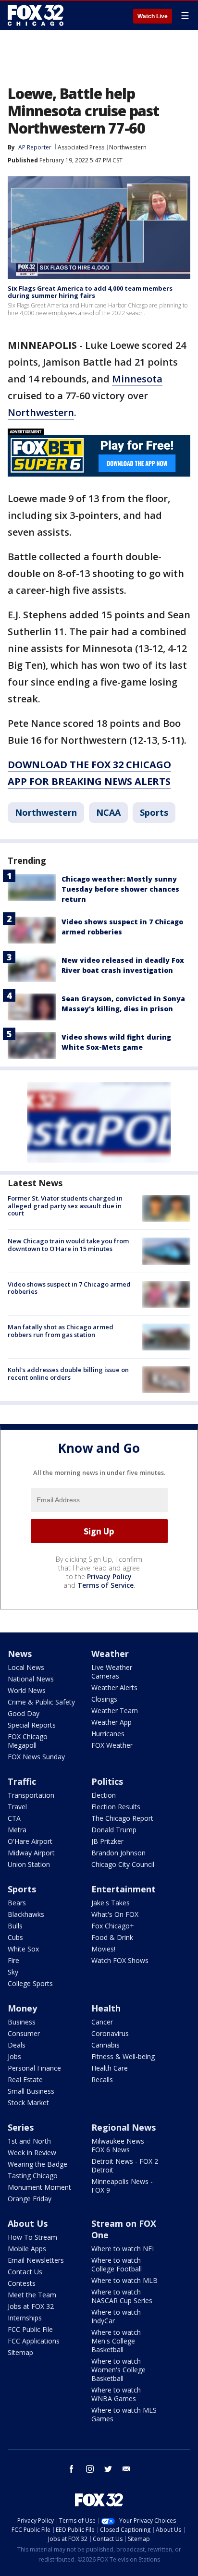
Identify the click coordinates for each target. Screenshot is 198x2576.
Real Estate (25, 2079)
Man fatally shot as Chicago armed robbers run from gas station (61, 1331)
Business (22, 2022)
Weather (110, 1654)
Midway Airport (31, 1853)
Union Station (29, 1864)
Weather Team (115, 1711)
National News (31, 1679)
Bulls (15, 1926)
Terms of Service (105, 1585)
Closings (104, 1699)
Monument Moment (39, 2187)
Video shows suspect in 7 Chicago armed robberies (69, 1288)
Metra (17, 1830)
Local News (26, 1667)
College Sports (30, 1983)
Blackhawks (26, 1914)
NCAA (108, 812)
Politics (107, 1781)
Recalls (102, 2079)
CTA (14, 1818)
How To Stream (32, 2237)
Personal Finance (34, 2068)
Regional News (124, 2127)
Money (22, 2008)
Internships (25, 2318)
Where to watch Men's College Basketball (116, 2341)
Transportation (31, 1795)
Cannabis (105, 2045)
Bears (17, 1903)
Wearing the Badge (37, 2164)
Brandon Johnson (118, 1853)
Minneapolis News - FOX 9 (122, 2186)
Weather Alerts (114, 1687)
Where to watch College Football (117, 2264)
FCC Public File (30, 2329)
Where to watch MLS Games (124, 2414)
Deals (17, 2045)
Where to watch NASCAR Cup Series (122, 2296)
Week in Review (32, 2153)
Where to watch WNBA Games (116, 2394)
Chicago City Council (123, 1864)
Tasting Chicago (33, 2176)
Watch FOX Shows (120, 1960)
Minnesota (137, 379)
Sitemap (20, 2352)
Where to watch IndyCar (116, 2316)
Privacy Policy (109, 1576)
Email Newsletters (36, 2260)
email (126, 2469)
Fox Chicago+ (113, 1926)
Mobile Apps (27, 2249)
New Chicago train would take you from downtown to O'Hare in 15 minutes (68, 1245)
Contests (22, 2283)
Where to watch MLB (124, 2280)
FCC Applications (34, 2341)
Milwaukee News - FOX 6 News (120, 2145)
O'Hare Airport (30, 1841)
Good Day (24, 1713)
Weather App (111, 1722)
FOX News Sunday (36, 1757)
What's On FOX (115, 1914)
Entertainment (124, 1889)
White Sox (23, 1949)
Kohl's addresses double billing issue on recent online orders (68, 1374)
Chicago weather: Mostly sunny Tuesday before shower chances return (120, 889)
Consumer (24, 2033)
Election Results (116, 1807)
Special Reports (32, 1725)
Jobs (14, 2056)
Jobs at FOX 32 (31, 2306)
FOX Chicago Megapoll (28, 1741)
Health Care (110, 2068)
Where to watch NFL (124, 2249)
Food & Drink (112, 1937)
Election (104, 1795)
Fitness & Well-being (123, 2056)
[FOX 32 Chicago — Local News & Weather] (36, 15)
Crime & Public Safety (41, 1702)
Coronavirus (110, 2033)
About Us (28, 2223)
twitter (108, 2469)
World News (27, 1690)
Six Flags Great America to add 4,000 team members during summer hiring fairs (90, 292)
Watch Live (153, 16)
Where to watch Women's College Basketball (118, 2370)
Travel (17, 1807)
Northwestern (128, 147)
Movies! (103, 1949)
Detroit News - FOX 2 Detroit (125, 2165)
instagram (90, 2469)
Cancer (102, 2022)
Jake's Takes (111, 1903)
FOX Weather (112, 1745)
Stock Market (28, 2103)
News (20, 1654)
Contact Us (25, 2272)
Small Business (31, 2091)
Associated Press (81, 147)
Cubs (15, 1937)
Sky (13, 1972)
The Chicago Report (122, 1818)
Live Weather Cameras (112, 1672)
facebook (72, 2469)
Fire (13, 1960)
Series (21, 2127)
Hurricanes (108, 1734)
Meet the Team (32, 2295)
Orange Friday (30, 2199)
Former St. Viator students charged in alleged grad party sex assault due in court (65, 1206)
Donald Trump (114, 1830)
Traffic (22, 1781)
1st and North (29, 2141)
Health (106, 2008)
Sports (154, 812)
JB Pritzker (107, 1841)
